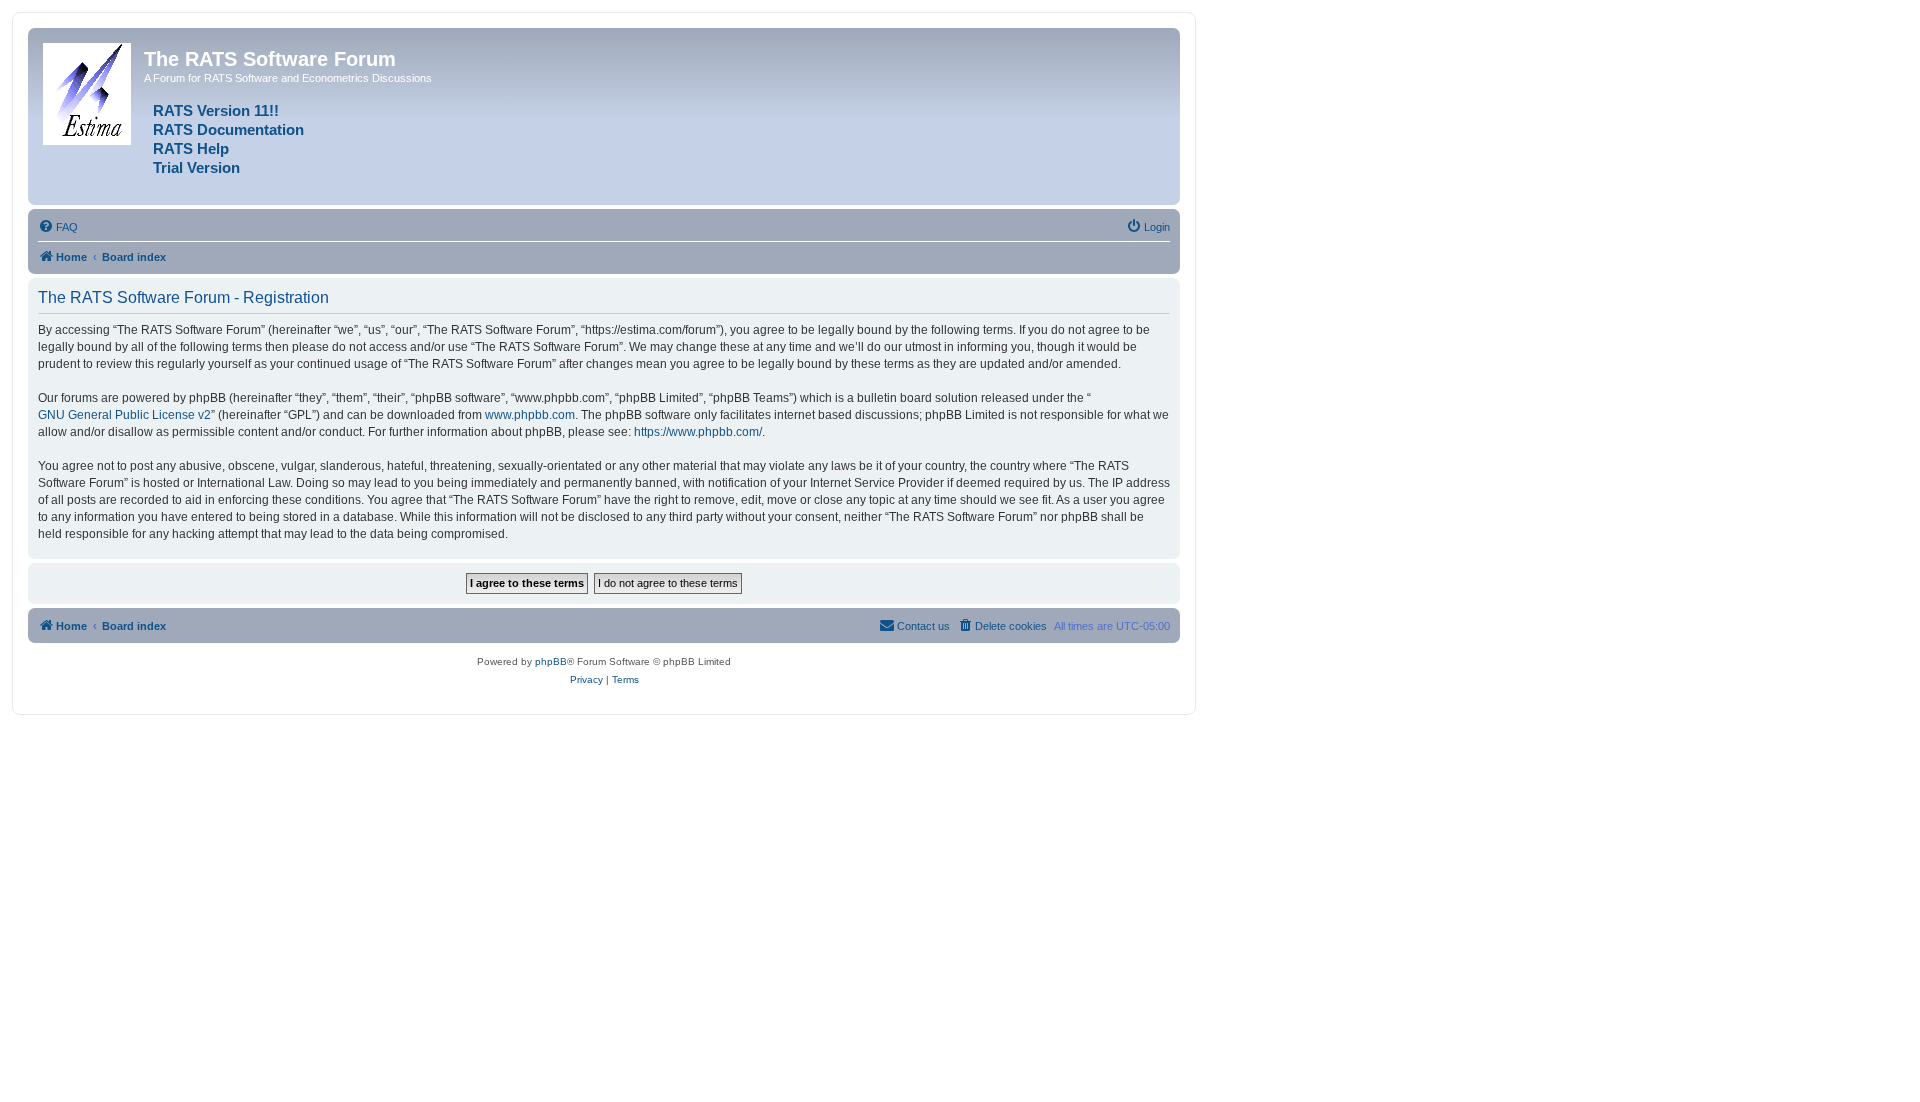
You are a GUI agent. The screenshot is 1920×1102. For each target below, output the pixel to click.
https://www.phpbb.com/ (698, 432)
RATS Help (191, 149)
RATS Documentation (228, 130)
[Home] (88, 90)
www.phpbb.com (530, 415)
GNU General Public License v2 (124, 415)
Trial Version (196, 168)
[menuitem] (58, 227)
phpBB (551, 661)
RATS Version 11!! (216, 111)
